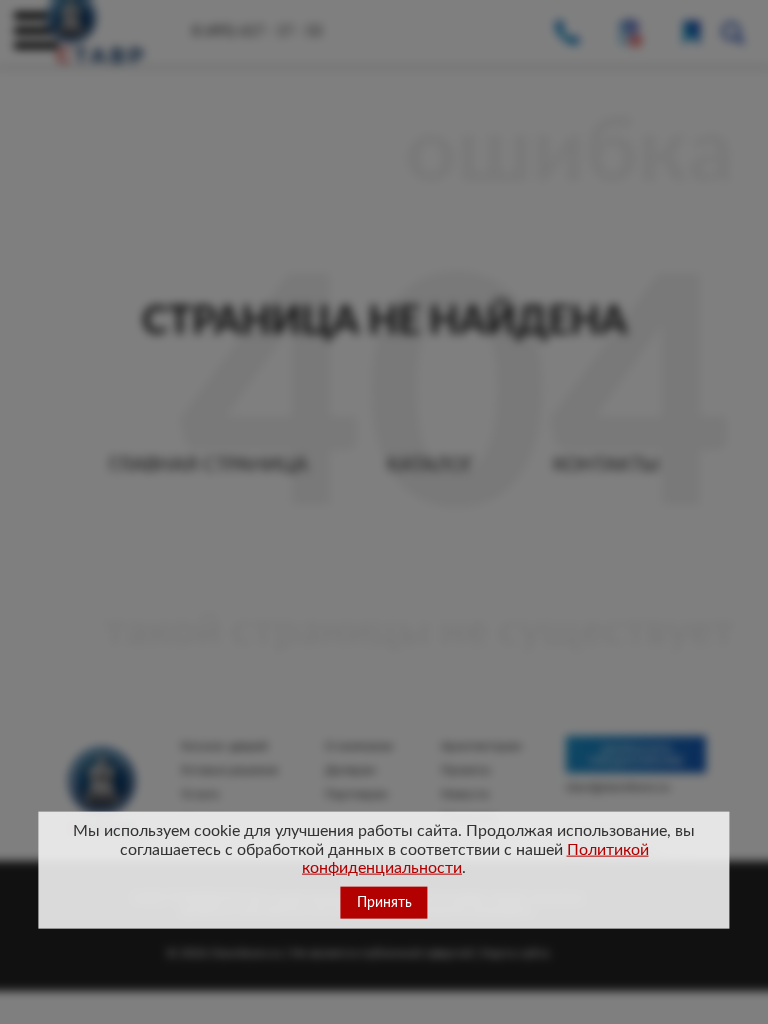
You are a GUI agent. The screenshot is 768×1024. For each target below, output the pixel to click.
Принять (384, 903)
